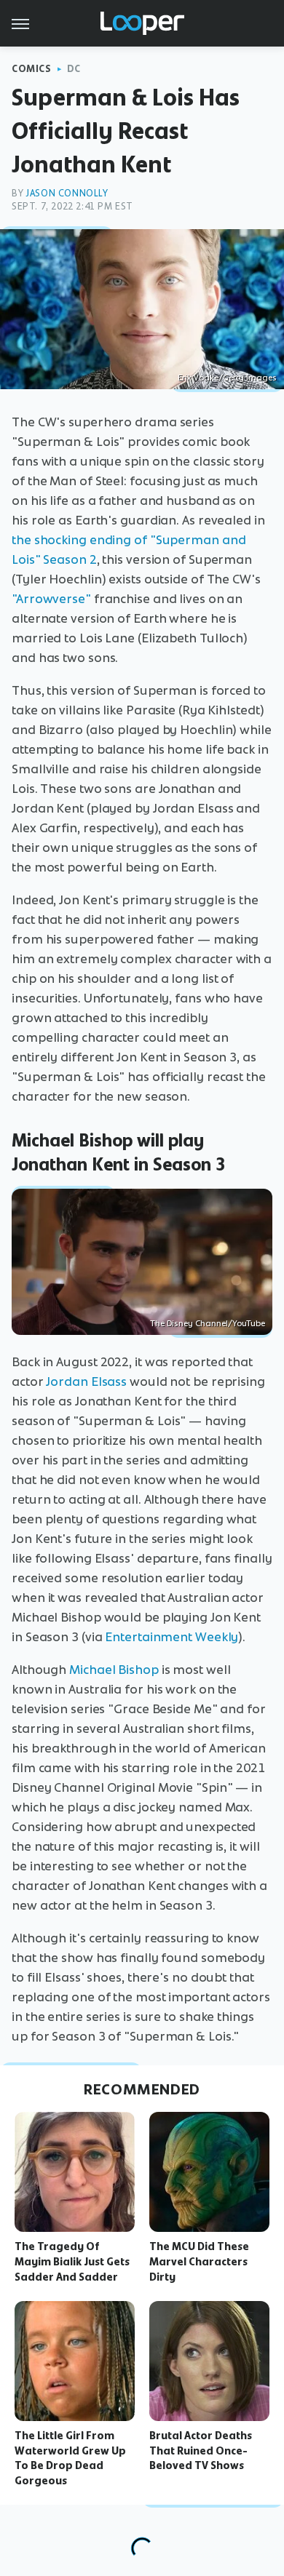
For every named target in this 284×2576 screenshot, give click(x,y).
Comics (32, 69)
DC (74, 69)
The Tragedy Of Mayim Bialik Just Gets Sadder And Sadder (72, 2262)
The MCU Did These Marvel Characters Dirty (199, 2262)
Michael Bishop (114, 1670)
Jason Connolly (67, 193)
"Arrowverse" (51, 599)
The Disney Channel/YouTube (208, 1323)
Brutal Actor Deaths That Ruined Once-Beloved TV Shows (201, 2451)
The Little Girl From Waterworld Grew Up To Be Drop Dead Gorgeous (70, 2458)
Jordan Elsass (86, 1381)
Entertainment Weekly (171, 1637)
